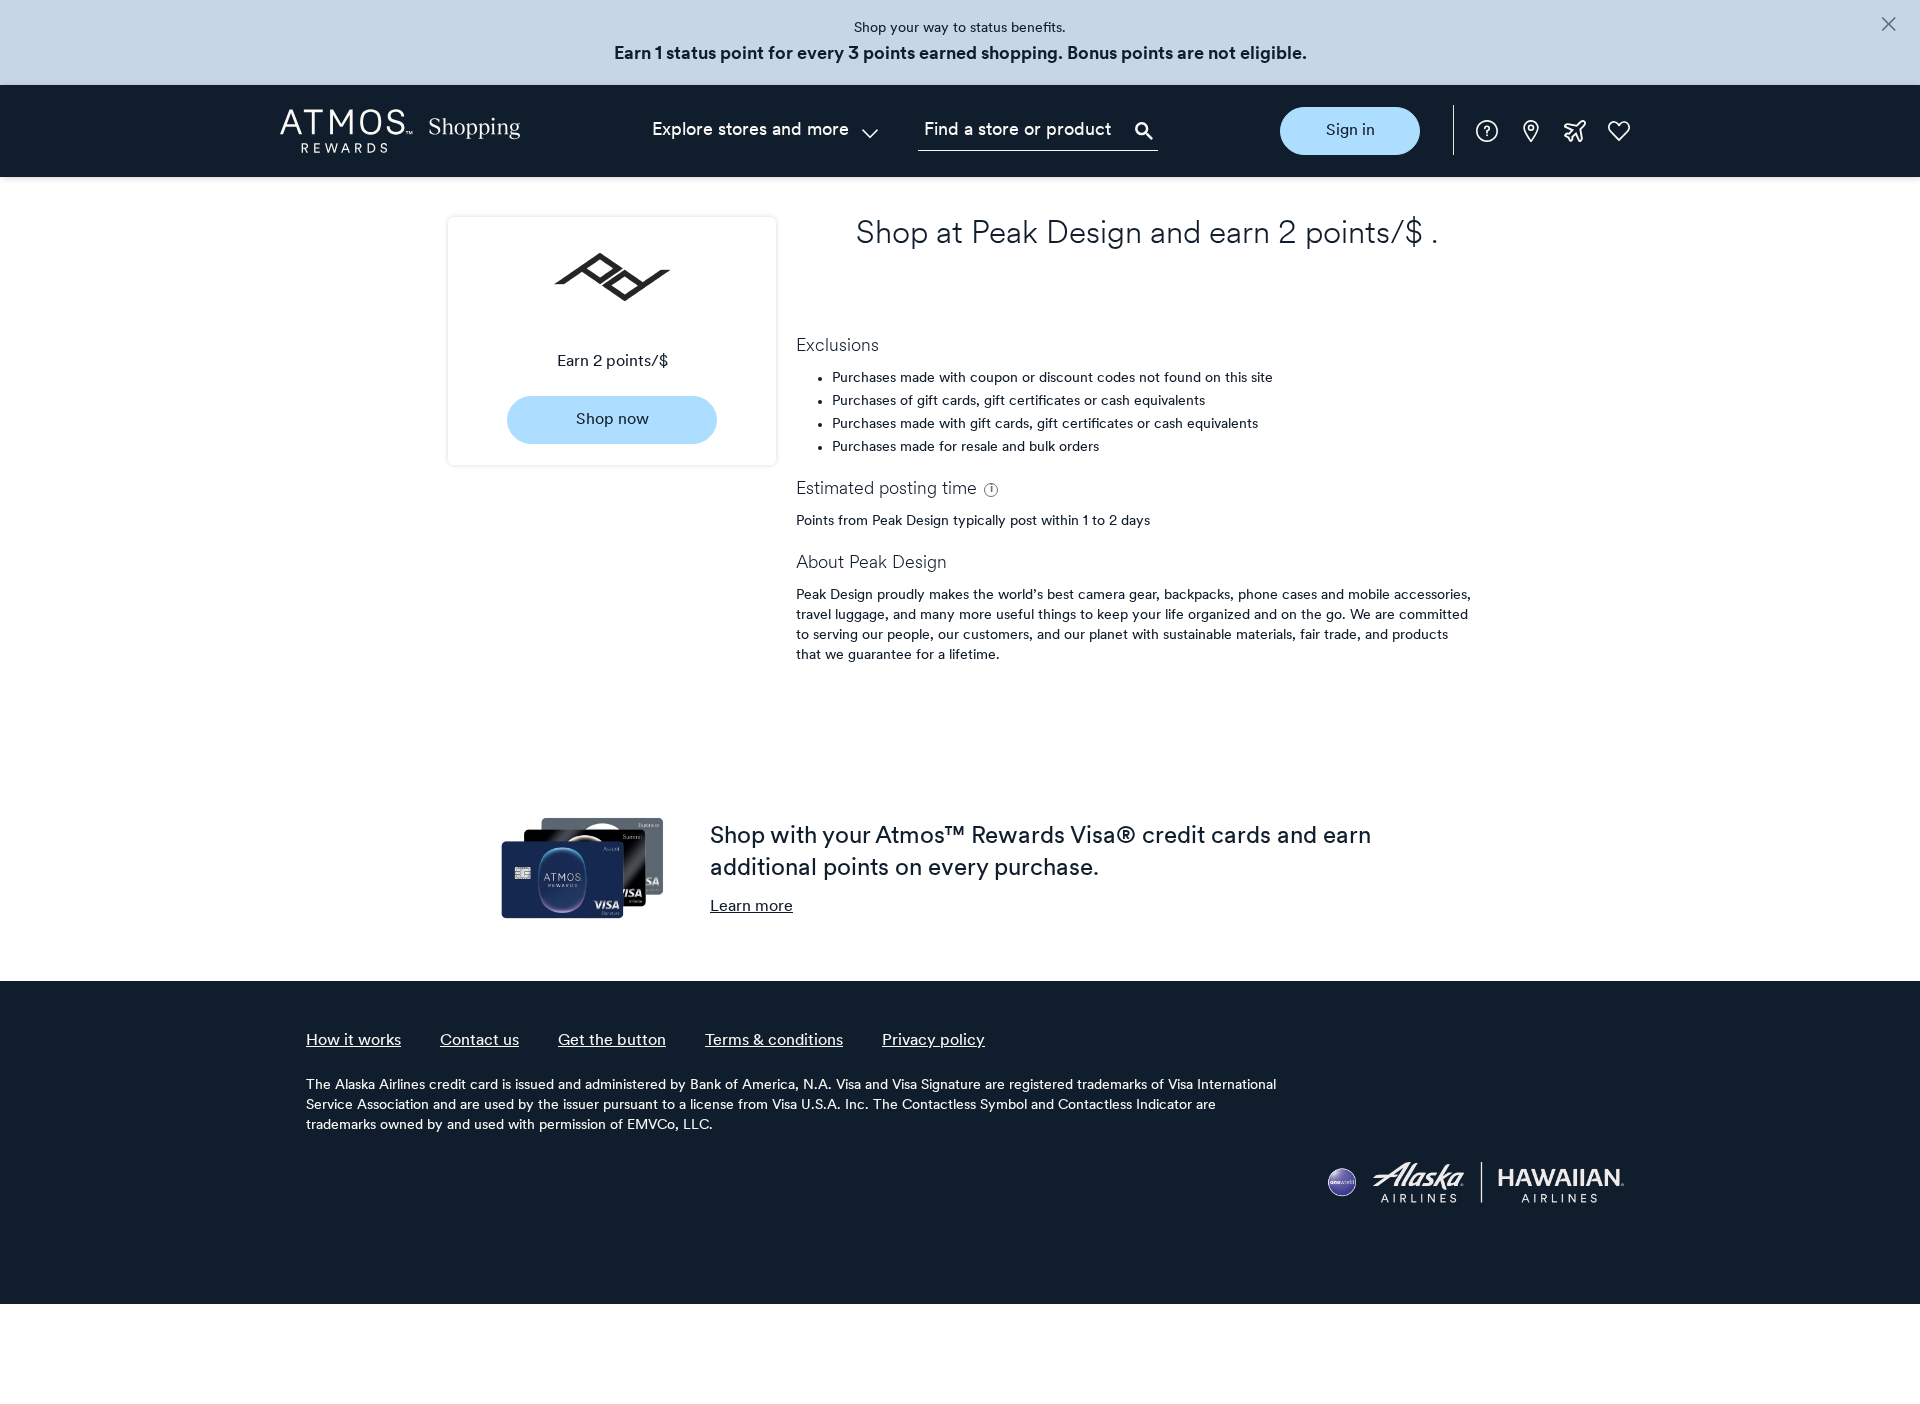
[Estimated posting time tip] (991, 490)
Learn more (751, 907)
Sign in (1350, 131)
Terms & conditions (774, 1041)
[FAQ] (1487, 131)
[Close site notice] (1888, 26)
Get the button (612, 1041)
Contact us (479, 1041)
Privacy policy (933, 1041)
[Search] (1144, 131)
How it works (353, 1041)
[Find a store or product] (1038, 131)
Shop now (612, 420)
